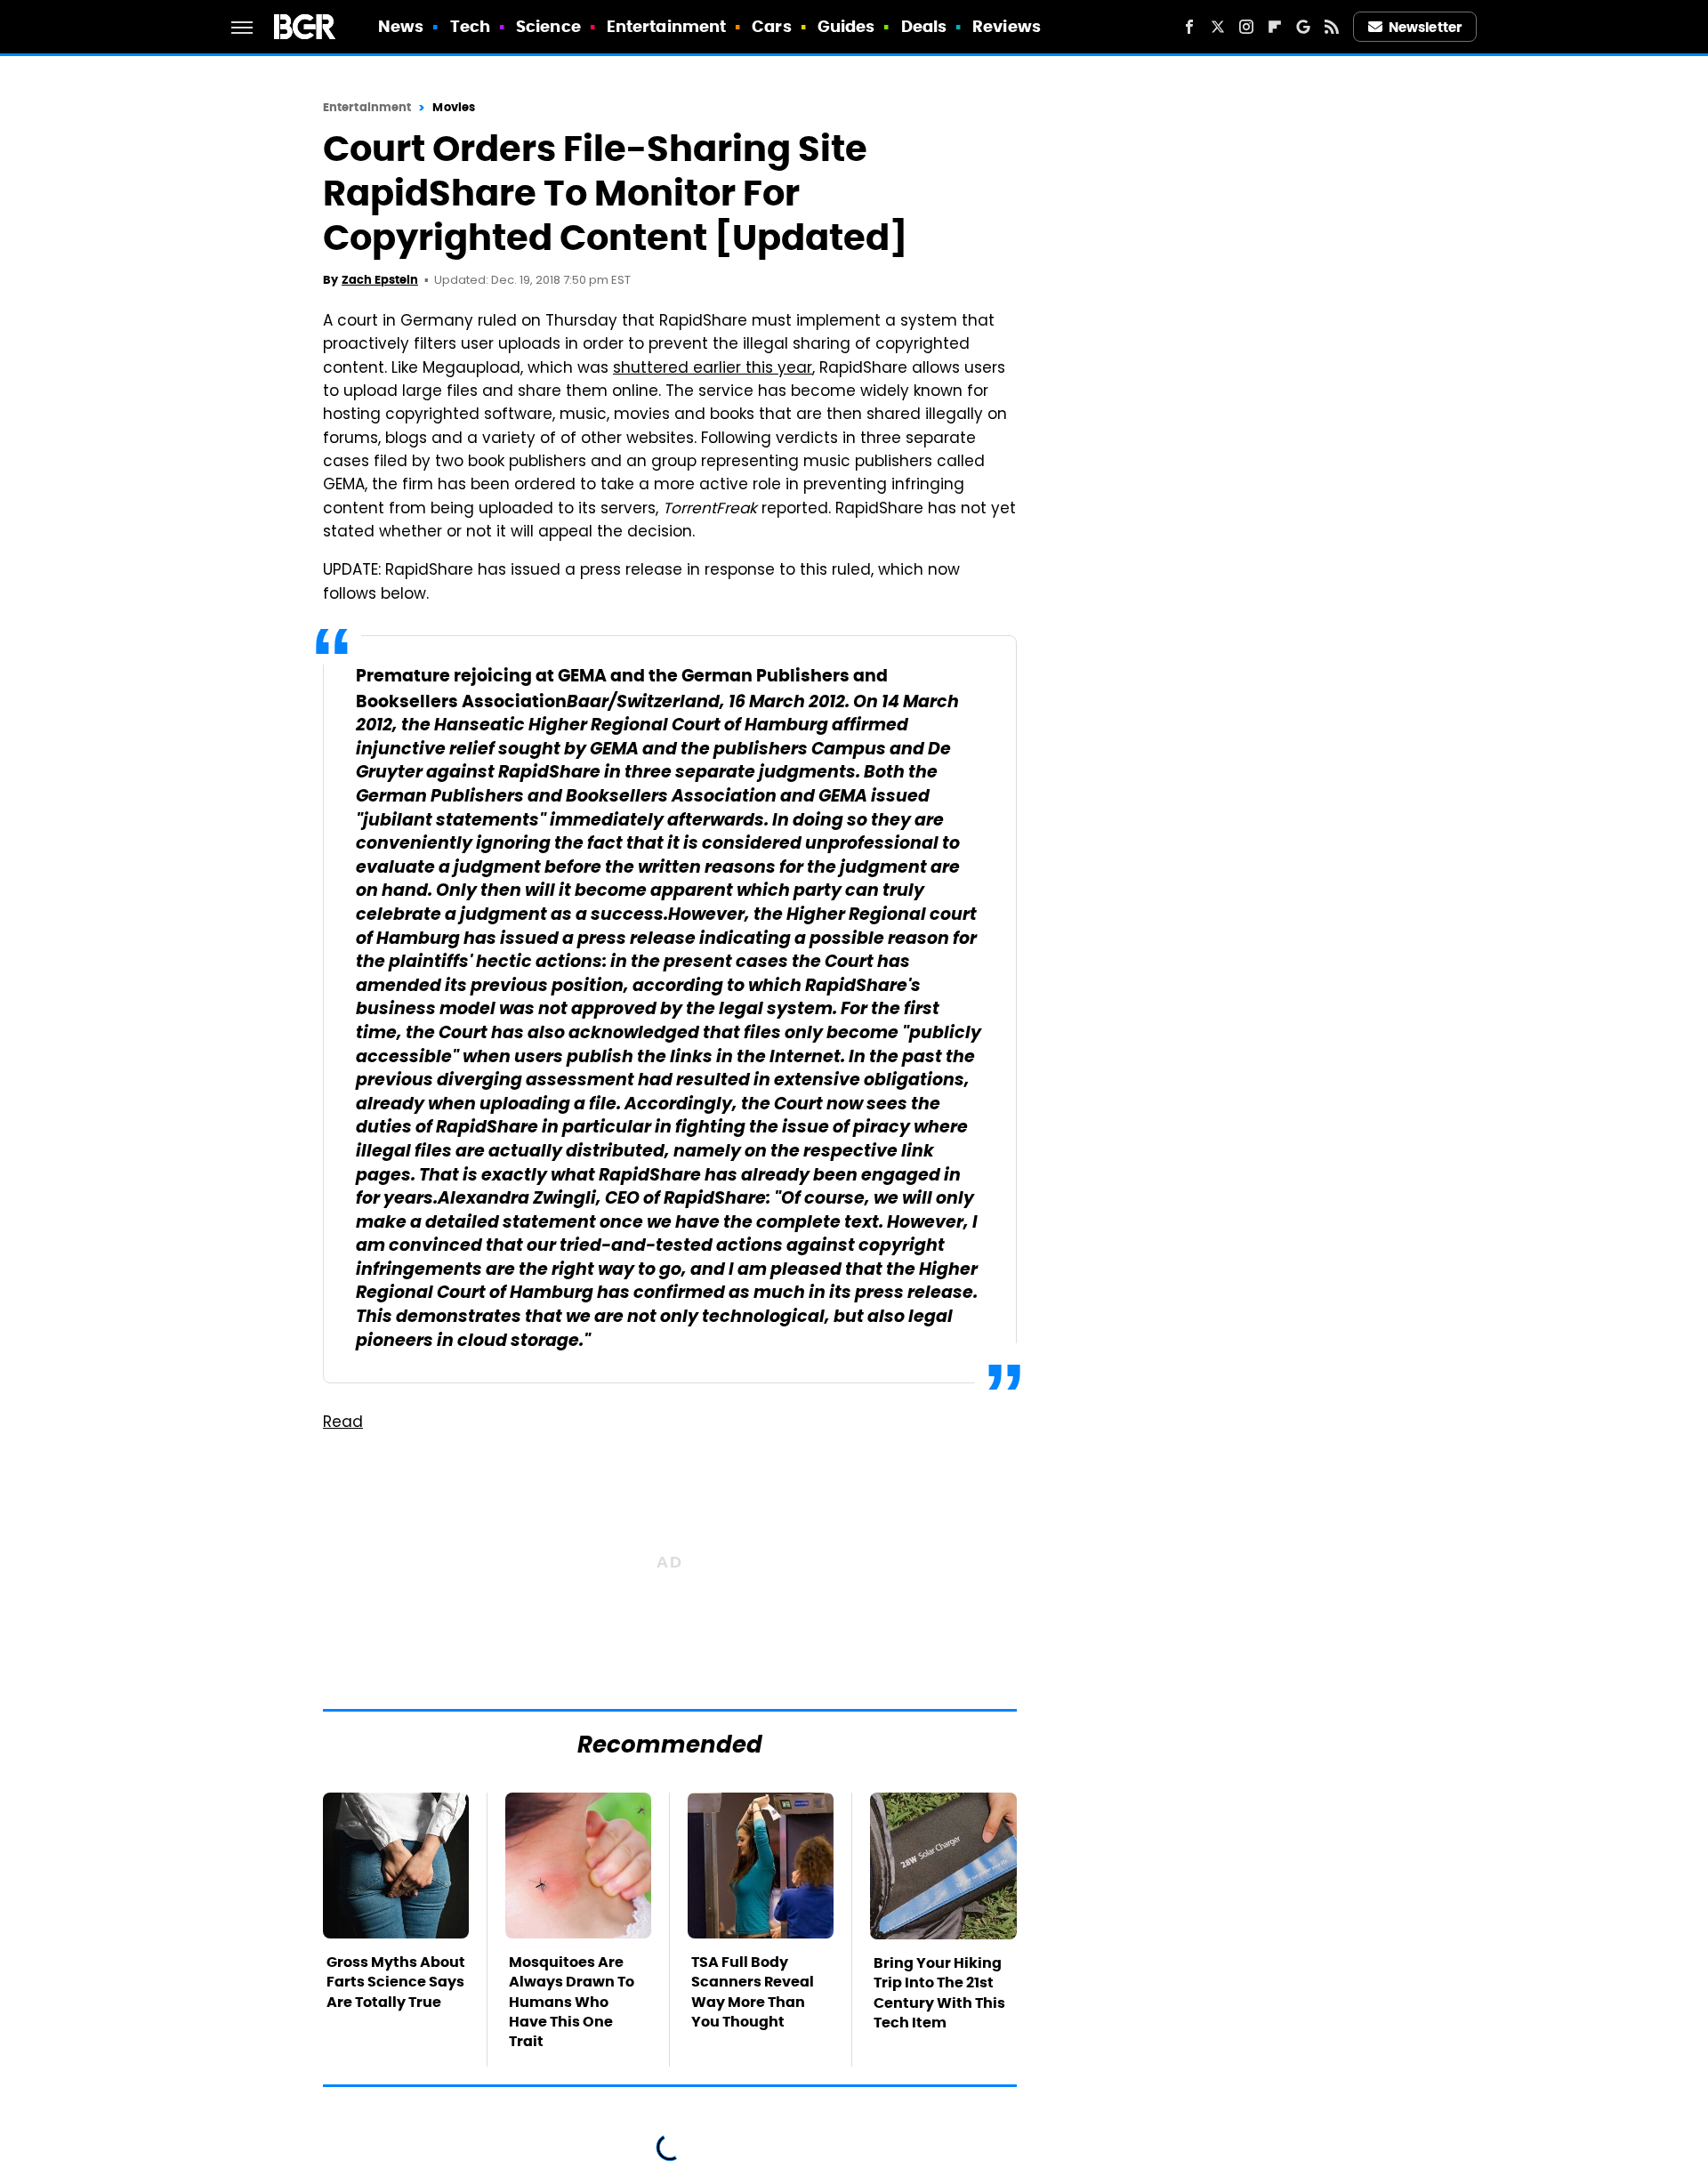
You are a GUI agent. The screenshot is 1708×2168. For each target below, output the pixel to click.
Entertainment (666, 26)
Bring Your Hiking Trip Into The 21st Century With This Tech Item (939, 1993)
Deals (924, 26)
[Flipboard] (1275, 27)
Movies (454, 107)
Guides (846, 26)
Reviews (1007, 26)
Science (548, 26)
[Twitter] (1218, 27)
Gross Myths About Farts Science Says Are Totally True (396, 1982)
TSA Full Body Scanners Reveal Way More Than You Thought (753, 1992)
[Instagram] (1246, 27)
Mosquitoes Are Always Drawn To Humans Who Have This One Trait (572, 2002)
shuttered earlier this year (713, 369)
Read (343, 1423)
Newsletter (1425, 27)
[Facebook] (1189, 27)
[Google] (1303, 27)
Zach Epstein (380, 280)
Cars (771, 26)
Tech (470, 26)
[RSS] (1332, 27)
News (401, 26)
